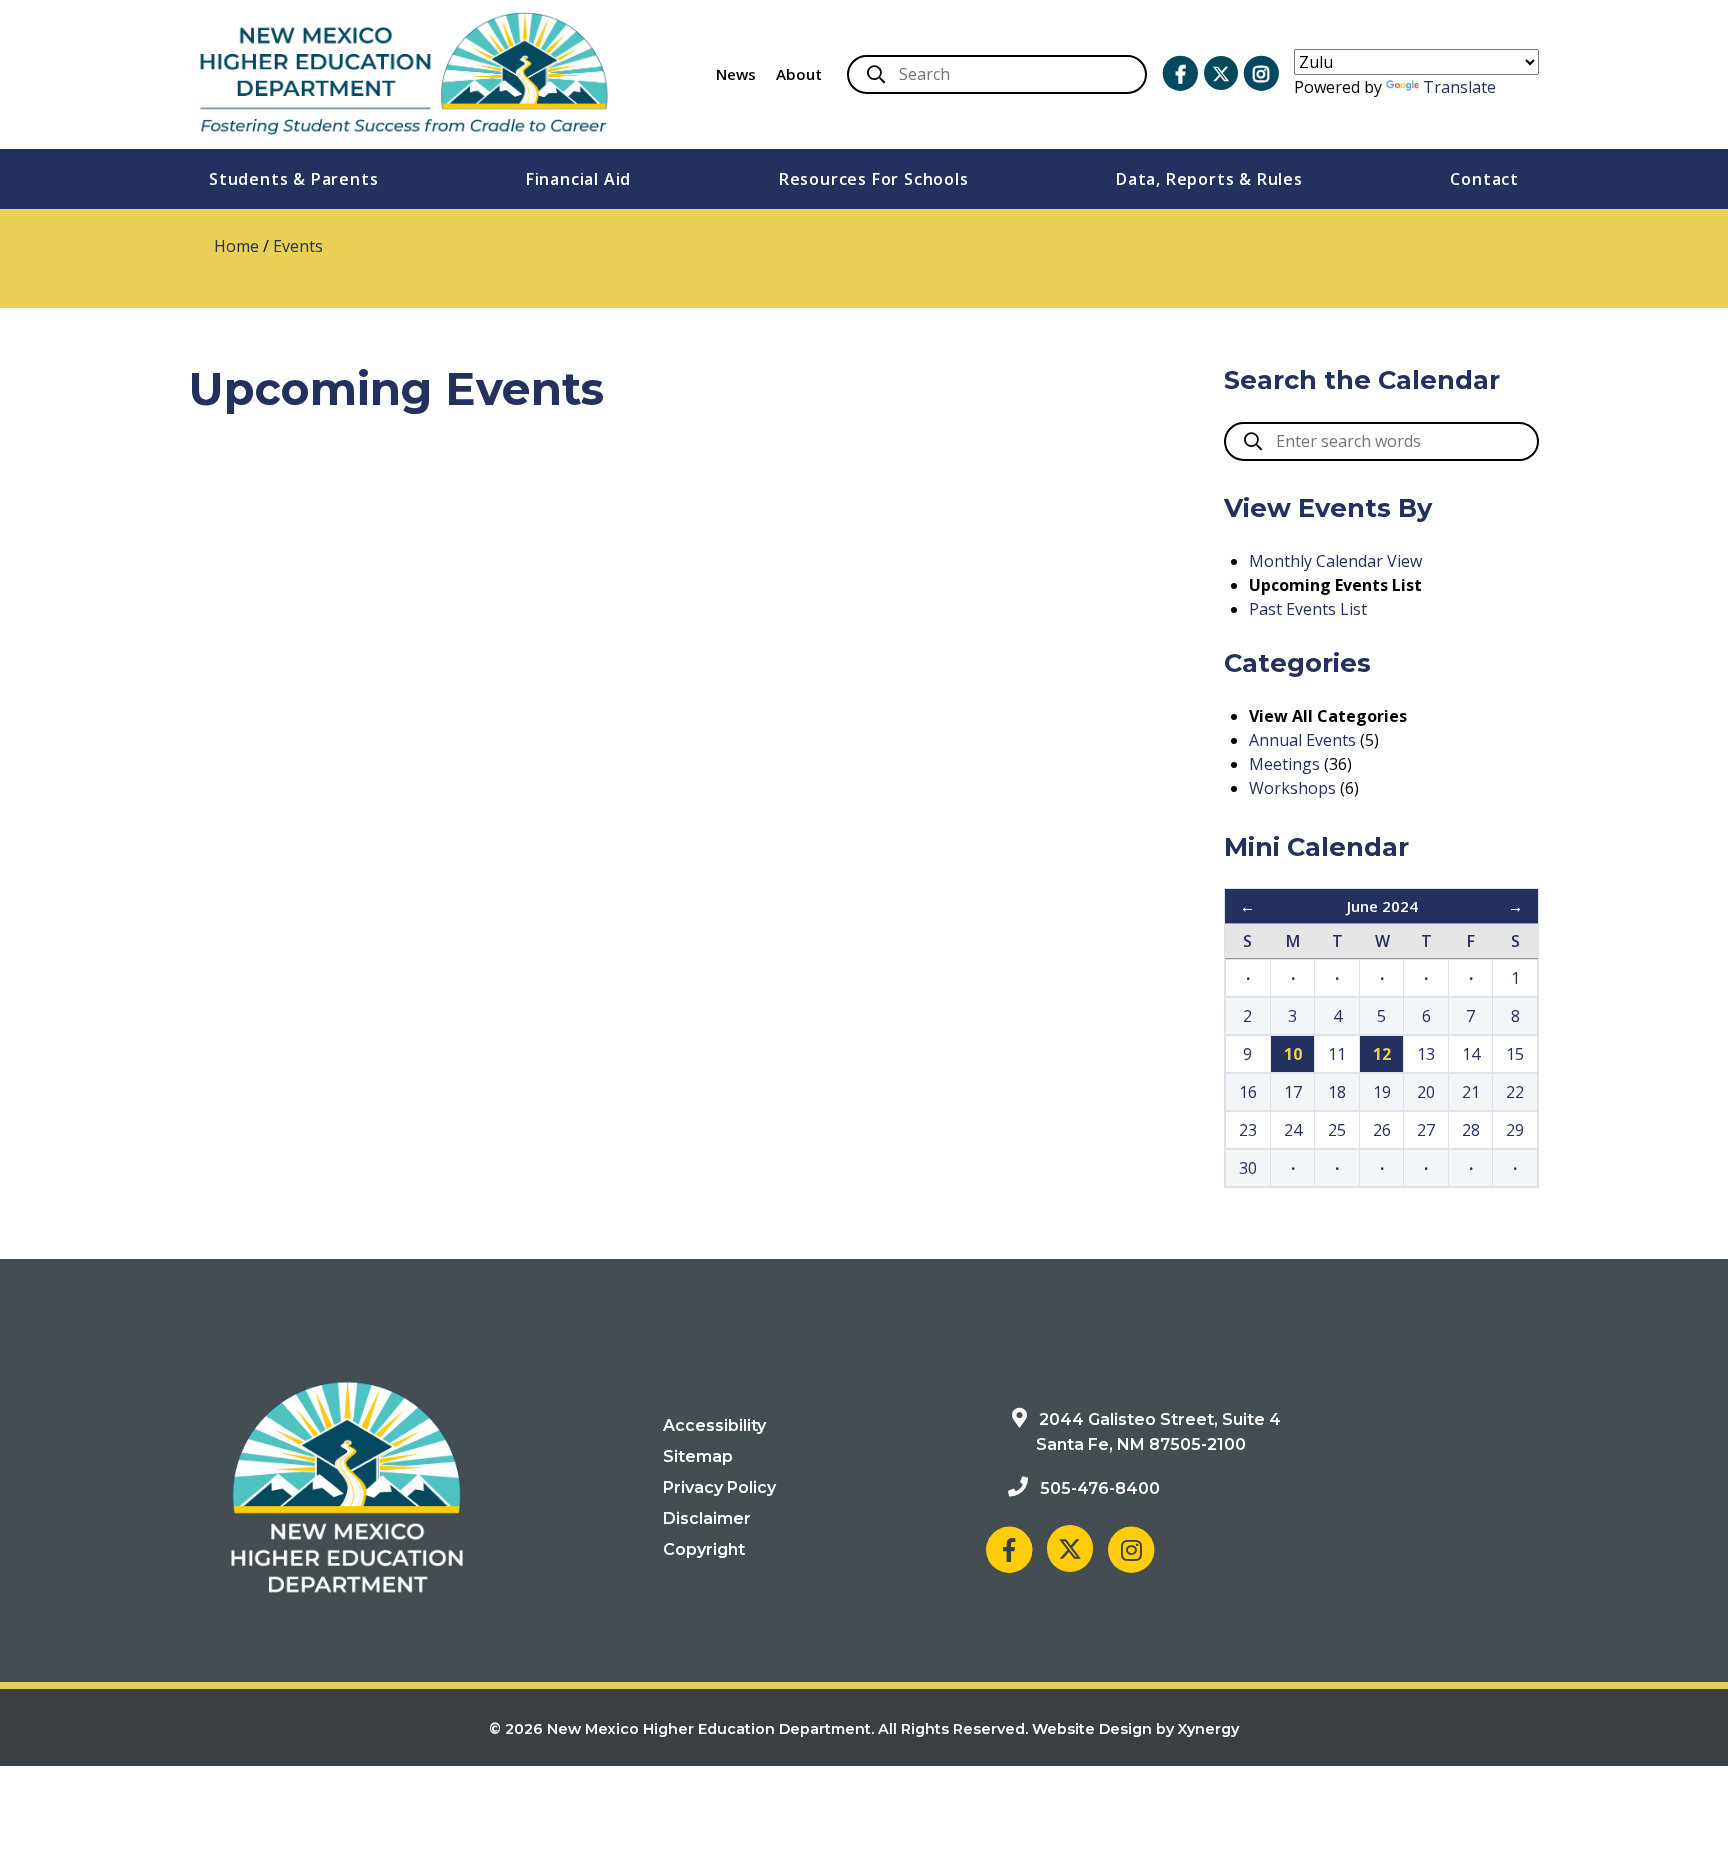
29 (1515, 1130)
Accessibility (714, 1425)
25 (1337, 1130)
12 (1382, 1054)
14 (1471, 1054)
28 (1471, 1130)
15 (1515, 1054)
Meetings (1284, 764)
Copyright (704, 1549)
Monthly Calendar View (1335, 561)
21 (1471, 1092)
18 (1337, 1092)
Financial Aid (578, 179)
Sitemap (698, 1456)
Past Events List (1308, 609)
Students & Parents (293, 179)
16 (1248, 1092)
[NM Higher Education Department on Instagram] (1261, 74)
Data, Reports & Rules (1209, 179)
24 (1293, 1130)
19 (1382, 1092)
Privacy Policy (719, 1487)
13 (1426, 1054)
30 (1248, 1168)
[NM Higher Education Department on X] (1221, 73)
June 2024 (1382, 906)
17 (1293, 1092)
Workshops (1292, 788)
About (799, 74)
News (736, 74)
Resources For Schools (874, 179)
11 (1337, 1054)
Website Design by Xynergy (1135, 1729)
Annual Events (1302, 740)
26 (1382, 1130)
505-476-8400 (1100, 1488)
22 (1515, 1092)
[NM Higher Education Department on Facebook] (1180, 74)
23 (1248, 1130)
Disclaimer (707, 1518)
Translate (1459, 87)
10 (1293, 1054)
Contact (1484, 179)
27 (1426, 1130)
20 (1426, 1092)
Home (236, 246)
